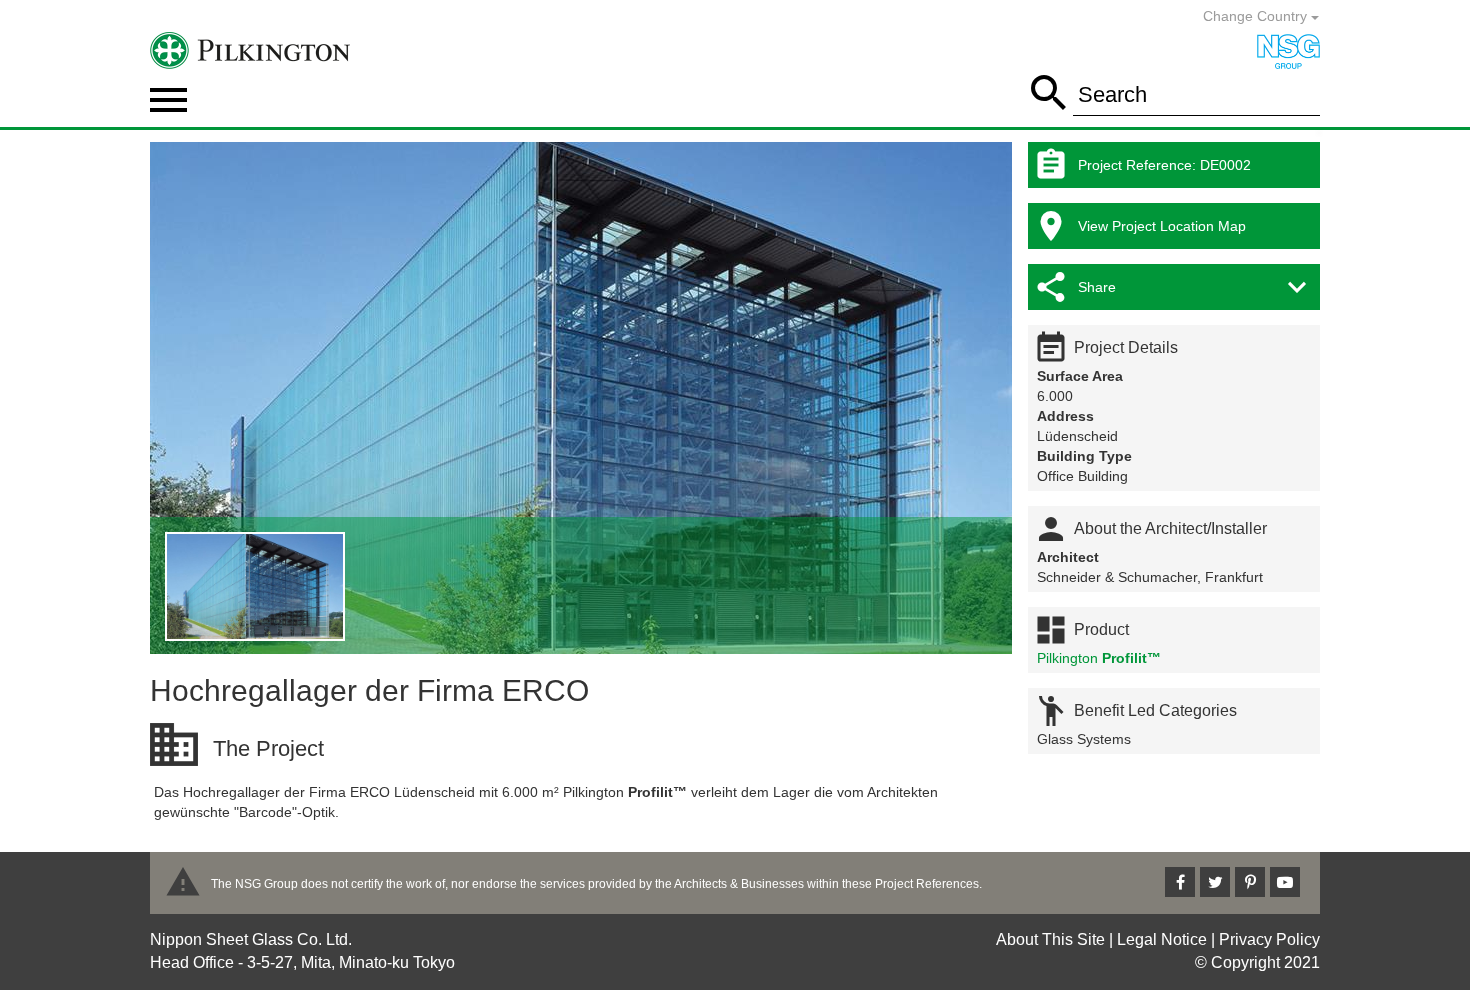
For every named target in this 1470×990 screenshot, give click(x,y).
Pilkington (1099, 658)
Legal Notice (1162, 939)
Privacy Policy (1269, 939)
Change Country (1257, 16)
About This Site (1050, 939)
